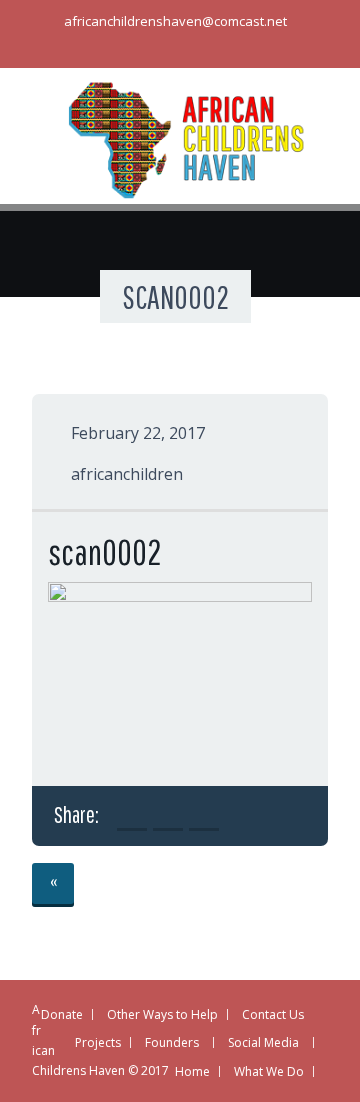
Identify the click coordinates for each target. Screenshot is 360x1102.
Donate (62, 1014)
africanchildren (127, 474)
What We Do (269, 1071)
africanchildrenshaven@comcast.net (175, 21)
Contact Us (273, 1014)
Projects (98, 1042)
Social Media (263, 1042)
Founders (172, 1042)
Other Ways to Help (162, 1014)
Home (192, 1071)
